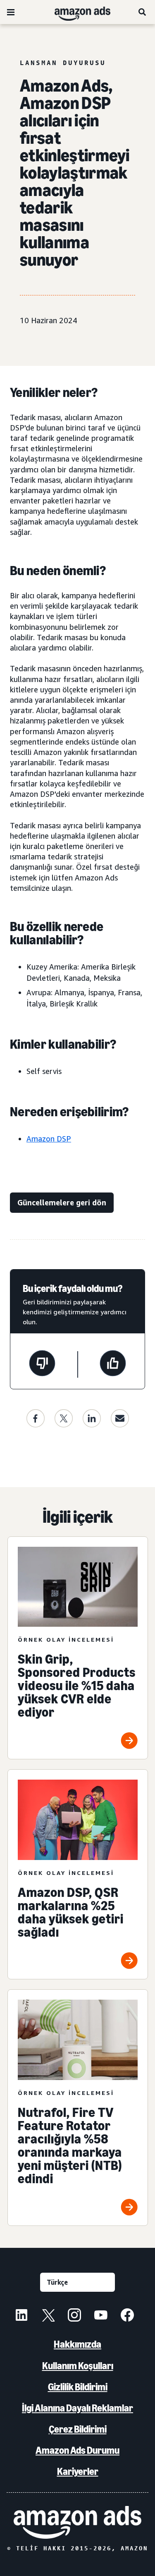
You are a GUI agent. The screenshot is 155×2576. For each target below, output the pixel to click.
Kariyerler (78, 2471)
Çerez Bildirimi (78, 2429)
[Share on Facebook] (36, 1418)
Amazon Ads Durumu (77, 2450)
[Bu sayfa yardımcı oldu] (113, 1364)
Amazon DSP (49, 1139)
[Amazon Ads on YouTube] (101, 2316)
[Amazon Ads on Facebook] (127, 2316)
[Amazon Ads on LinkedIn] (21, 2316)
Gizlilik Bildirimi (78, 2387)
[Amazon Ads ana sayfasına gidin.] (77, 2522)
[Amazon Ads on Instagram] (74, 2316)
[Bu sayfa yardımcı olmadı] (42, 1364)
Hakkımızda (77, 2344)
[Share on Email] (120, 1418)
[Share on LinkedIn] (92, 1418)
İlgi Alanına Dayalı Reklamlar (77, 2408)
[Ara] (143, 12)
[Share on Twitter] (64, 1418)
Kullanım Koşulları (78, 2366)
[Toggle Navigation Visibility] (11, 12)
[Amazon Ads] (76, 12)
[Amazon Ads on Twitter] (48, 2316)
